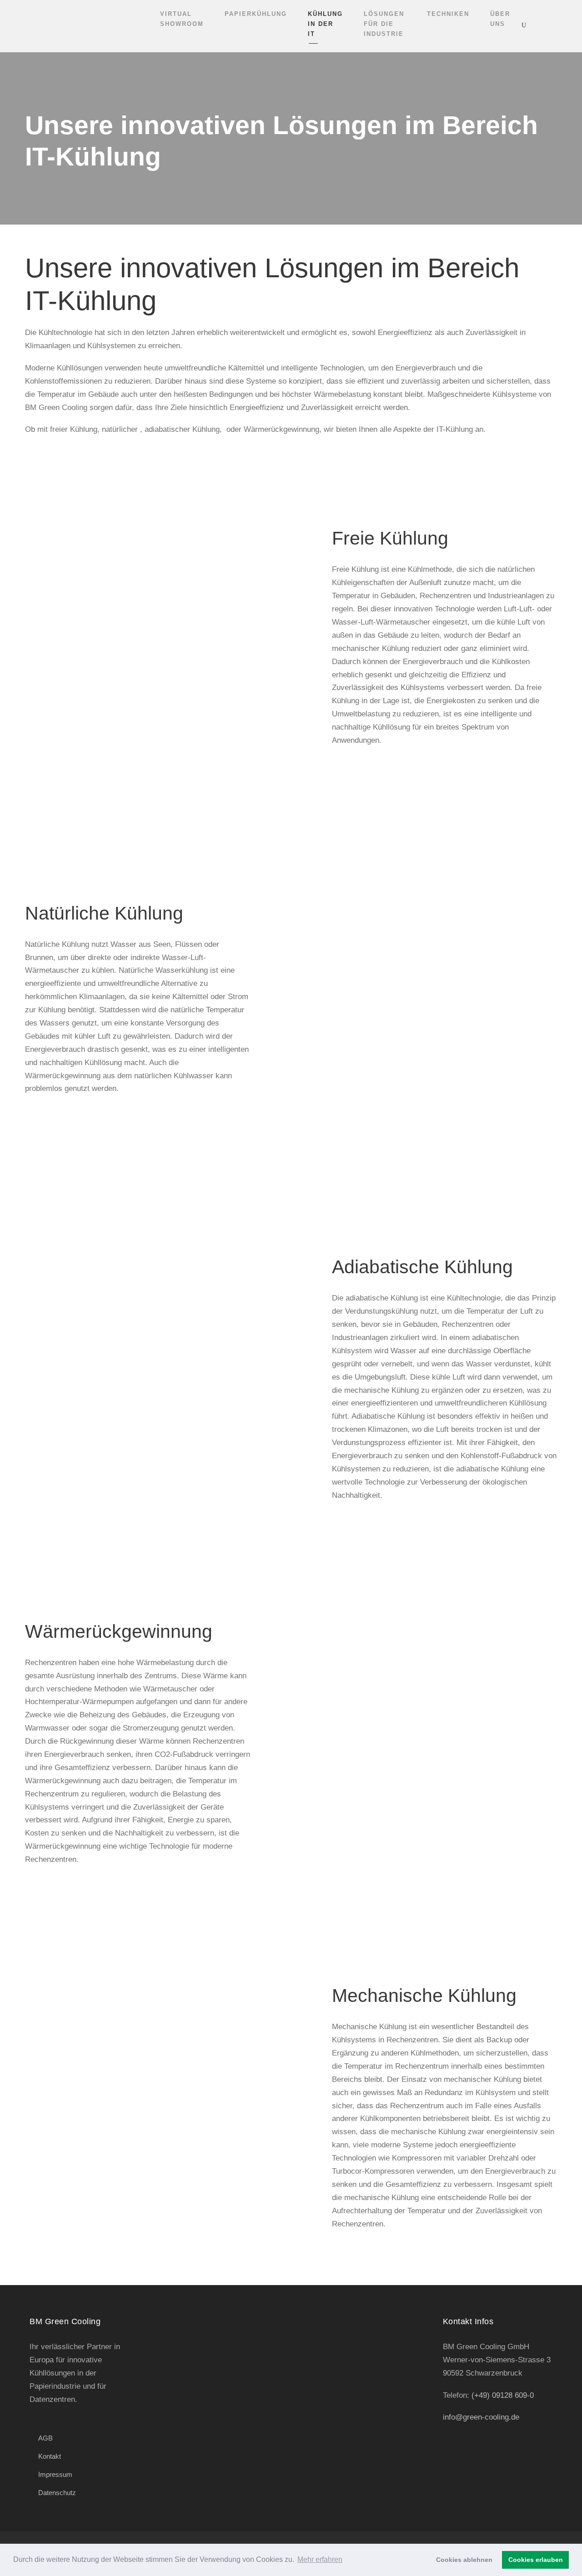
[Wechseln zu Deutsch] (559, 25)
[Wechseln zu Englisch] (542, 25)
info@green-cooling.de (481, 2417)
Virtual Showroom (182, 19)
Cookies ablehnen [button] (464, 2560)
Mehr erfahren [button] (320, 2559)
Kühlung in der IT (325, 24)
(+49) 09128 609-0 (503, 2395)
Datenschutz (57, 2493)
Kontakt (50, 2456)
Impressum (55, 2474)
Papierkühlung (256, 14)
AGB (45, 2438)
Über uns (500, 19)
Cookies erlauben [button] (536, 2560)
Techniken (448, 14)
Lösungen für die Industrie (384, 24)
